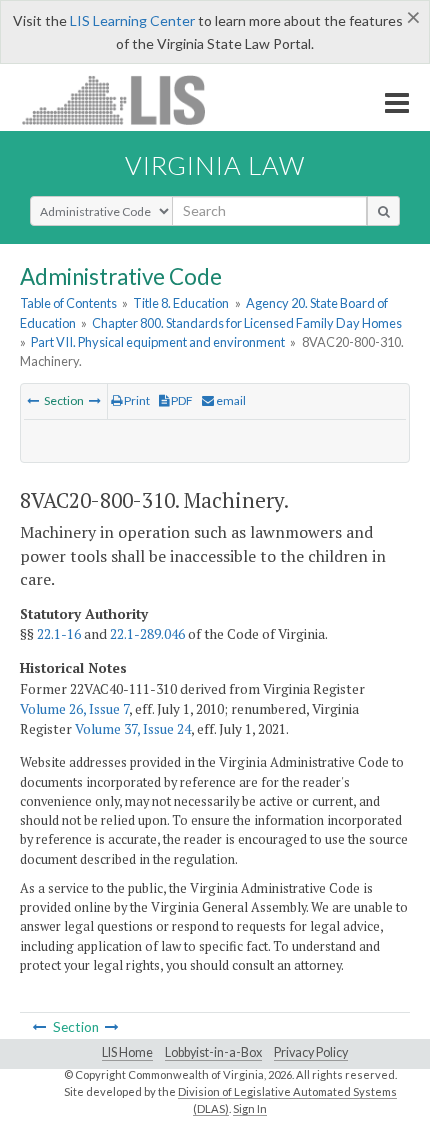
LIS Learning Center (132, 20)
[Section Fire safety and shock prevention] (95, 400)
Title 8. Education (181, 303)
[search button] (383, 211)
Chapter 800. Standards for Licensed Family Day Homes (247, 323)
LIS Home (127, 1052)
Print (136, 400)
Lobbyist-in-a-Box (213, 1052)
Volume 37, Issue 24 (133, 729)
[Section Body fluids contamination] (33, 400)
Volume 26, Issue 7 (74, 709)
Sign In (250, 1108)
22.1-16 (59, 634)
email (230, 400)
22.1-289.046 (147, 634)
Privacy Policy (311, 1052)
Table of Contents (68, 303)
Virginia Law (215, 165)
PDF (181, 400)
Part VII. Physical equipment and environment (158, 342)
